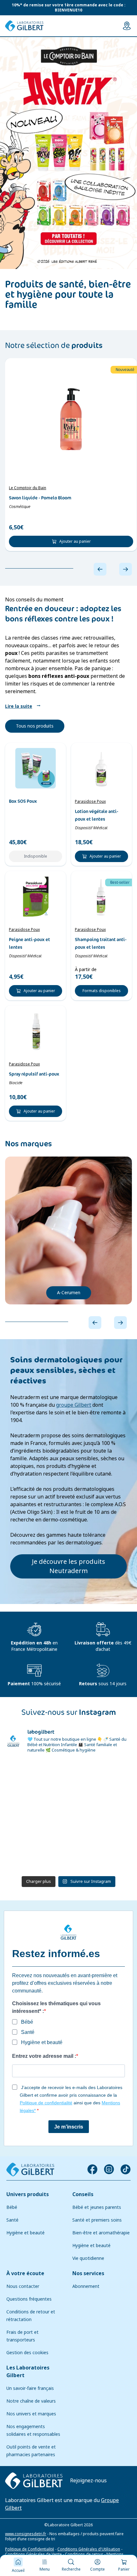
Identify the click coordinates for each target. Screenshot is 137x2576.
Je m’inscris (69, 2127)
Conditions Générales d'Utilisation (89, 2549)
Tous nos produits (35, 726)
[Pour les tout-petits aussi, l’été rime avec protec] (36, 1854)
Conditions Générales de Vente (33, 2554)
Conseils (83, 2194)
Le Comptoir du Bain (28, 488)
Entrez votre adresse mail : (44, 2056)
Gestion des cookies (27, 2353)
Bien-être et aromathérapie (101, 2233)
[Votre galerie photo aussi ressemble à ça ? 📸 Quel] (101, 1778)
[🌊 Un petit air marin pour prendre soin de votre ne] (36, 1816)
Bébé (12, 2207)
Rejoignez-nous (88, 2481)
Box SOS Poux (23, 801)
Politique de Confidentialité (30, 2549)
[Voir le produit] (71, 419)
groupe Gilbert (74, 1405)
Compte (97, 2569)
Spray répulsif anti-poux (34, 1074)
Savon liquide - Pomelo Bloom (40, 498)
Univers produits (28, 2194)
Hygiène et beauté (25, 2233)
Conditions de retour (84, 2554)
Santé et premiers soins (97, 2220)
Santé (12, 2220)
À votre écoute (25, 2273)
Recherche (71, 2569)
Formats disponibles (102, 991)
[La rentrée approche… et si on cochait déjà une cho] (101, 1816)
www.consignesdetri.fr (26, 2534)
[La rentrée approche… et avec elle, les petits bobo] (101, 1854)
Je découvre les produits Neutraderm (68, 1566)
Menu (45, 2569)
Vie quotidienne (88, 2258)
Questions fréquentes (29, 2299)
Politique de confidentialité (46, 2103)
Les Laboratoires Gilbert (28, 2372)
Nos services (88, 2273)
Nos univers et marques (31, 2414)
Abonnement (86, 2286)
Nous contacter (23, 2286)
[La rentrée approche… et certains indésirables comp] (36, 1778)
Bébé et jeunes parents (97, 2207)
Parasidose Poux (90, 802)
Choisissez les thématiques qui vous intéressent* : (56, 2007)
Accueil (18, 2571)
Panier (124, 2569)
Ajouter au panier (75, 541)
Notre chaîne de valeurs (31, 2401)
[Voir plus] (68, 153)
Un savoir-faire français (30, 2388)
